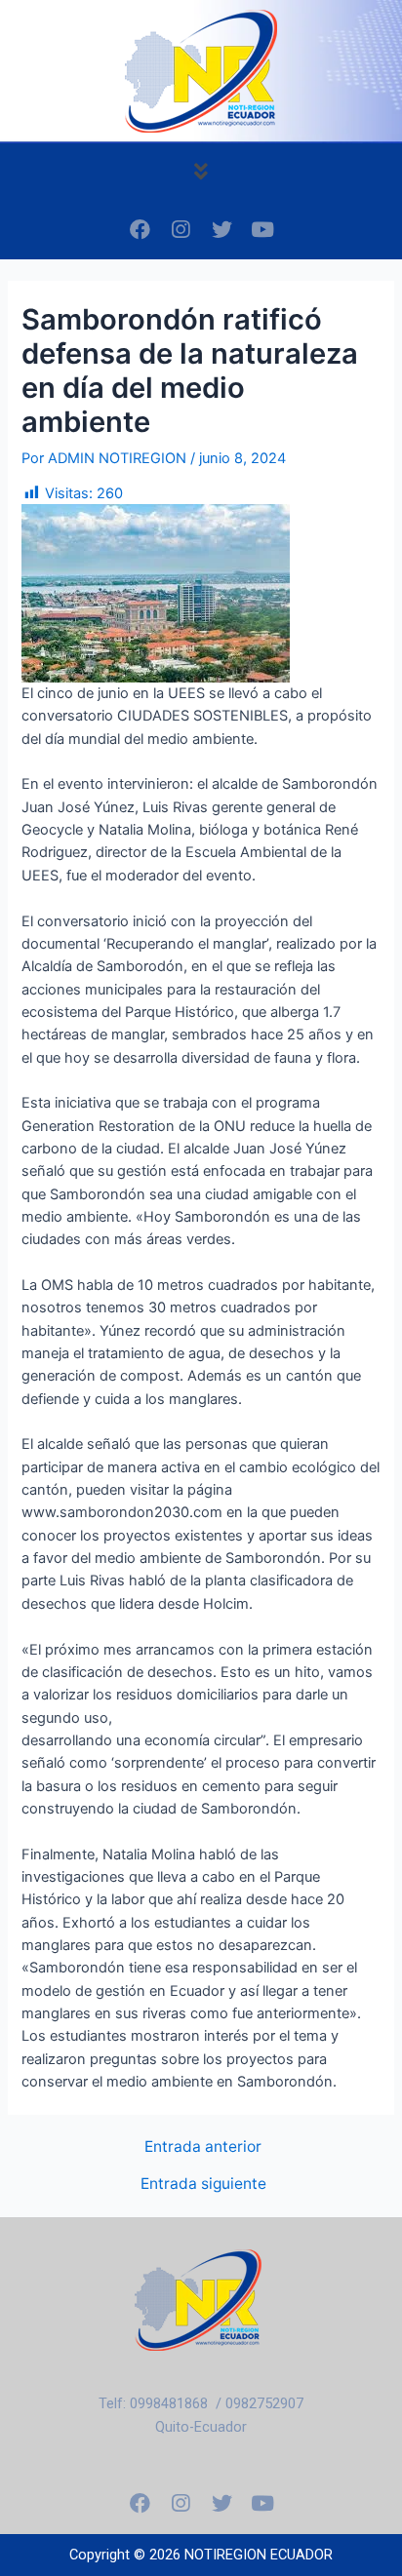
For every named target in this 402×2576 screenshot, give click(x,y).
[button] (201, 171)
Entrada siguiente (203, 2184)
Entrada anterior (203, 2147)
